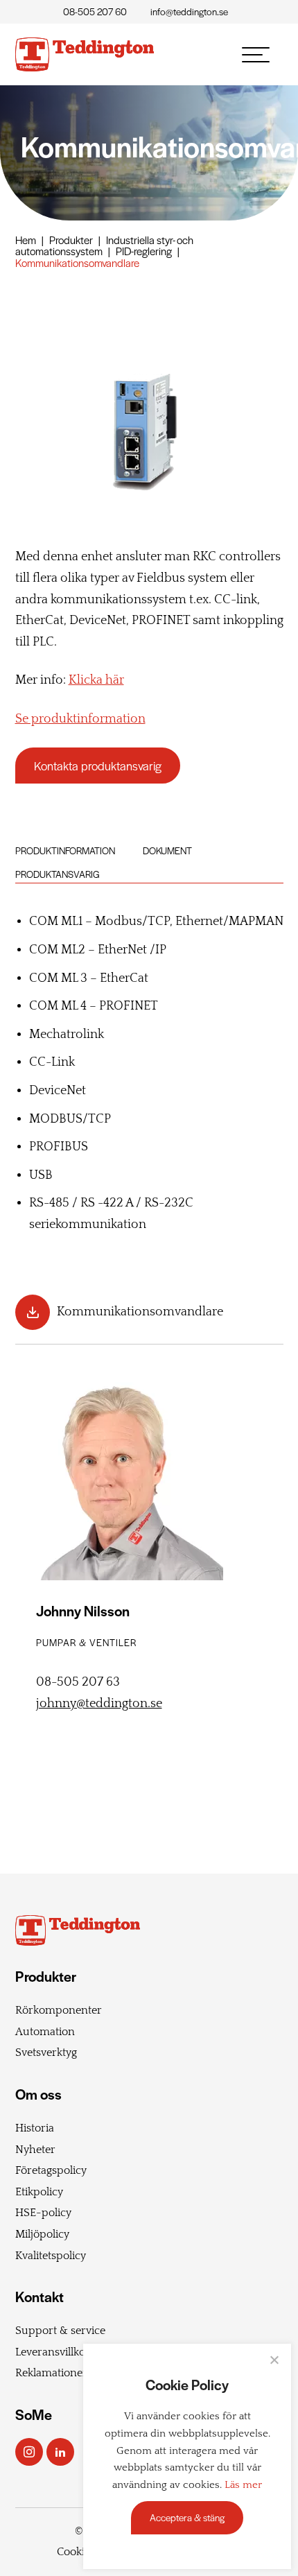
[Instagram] (29, 2452)
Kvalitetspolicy (51, 2256)
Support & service (60, 2331)
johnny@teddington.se (99, 1704)
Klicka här (96, 680)
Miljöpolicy (42, 2234)
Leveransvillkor (53, 2352)
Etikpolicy (39, 2192)
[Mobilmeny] (256, 55)
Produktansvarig (58, 874)
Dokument (167, 850)
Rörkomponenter (59, 2010)
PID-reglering (144, 251)
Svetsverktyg (46, 2052)
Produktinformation (65, 850)
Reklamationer (51, 2373)
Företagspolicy (51, 2170)
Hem (26, 240)
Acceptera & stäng (187, 2517)
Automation (45, 2032)
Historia (35, 2128)
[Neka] (274, 2360)
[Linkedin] (60, 2452)
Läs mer (243, 2485)
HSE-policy (43, 2213)
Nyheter (35, 2150)
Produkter (71, 240)
